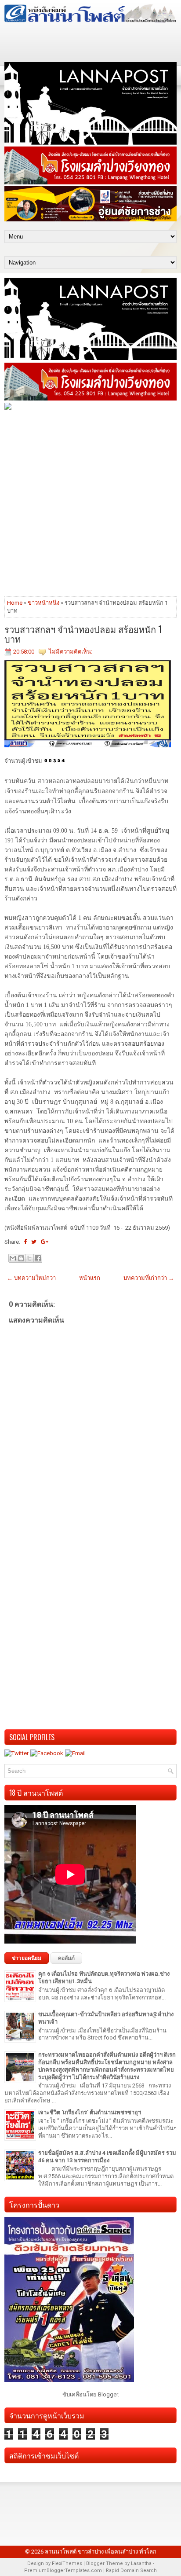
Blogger (108, 2394)
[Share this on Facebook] (25, 1242)
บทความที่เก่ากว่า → (149, 1278)
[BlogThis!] (21, 1258)
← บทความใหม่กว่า (31, 1278)
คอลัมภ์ (66, 1958)
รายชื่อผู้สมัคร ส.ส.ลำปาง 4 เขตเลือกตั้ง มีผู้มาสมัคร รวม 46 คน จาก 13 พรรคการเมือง (107, 2157)
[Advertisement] (90, 503)
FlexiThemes (67, 2563)
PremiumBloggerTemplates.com (63, 2570)
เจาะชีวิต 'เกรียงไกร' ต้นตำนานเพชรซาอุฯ (90, 2112)
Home (15, 603)
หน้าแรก (90, 1278)
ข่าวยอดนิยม (27, 1958)
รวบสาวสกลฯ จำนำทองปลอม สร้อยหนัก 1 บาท (83, 634)
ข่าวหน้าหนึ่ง (43, 603)
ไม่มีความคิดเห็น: (71, 652)
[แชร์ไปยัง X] (29, 1258)
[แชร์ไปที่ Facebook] (38, 1258)
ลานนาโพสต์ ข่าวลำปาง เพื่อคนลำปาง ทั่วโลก (101, 2552)
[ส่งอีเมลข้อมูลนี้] (13, 1258)
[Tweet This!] (34, 1242)
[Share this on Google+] (45, 1242)
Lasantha (141, 2563)
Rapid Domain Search (131, 2570)
